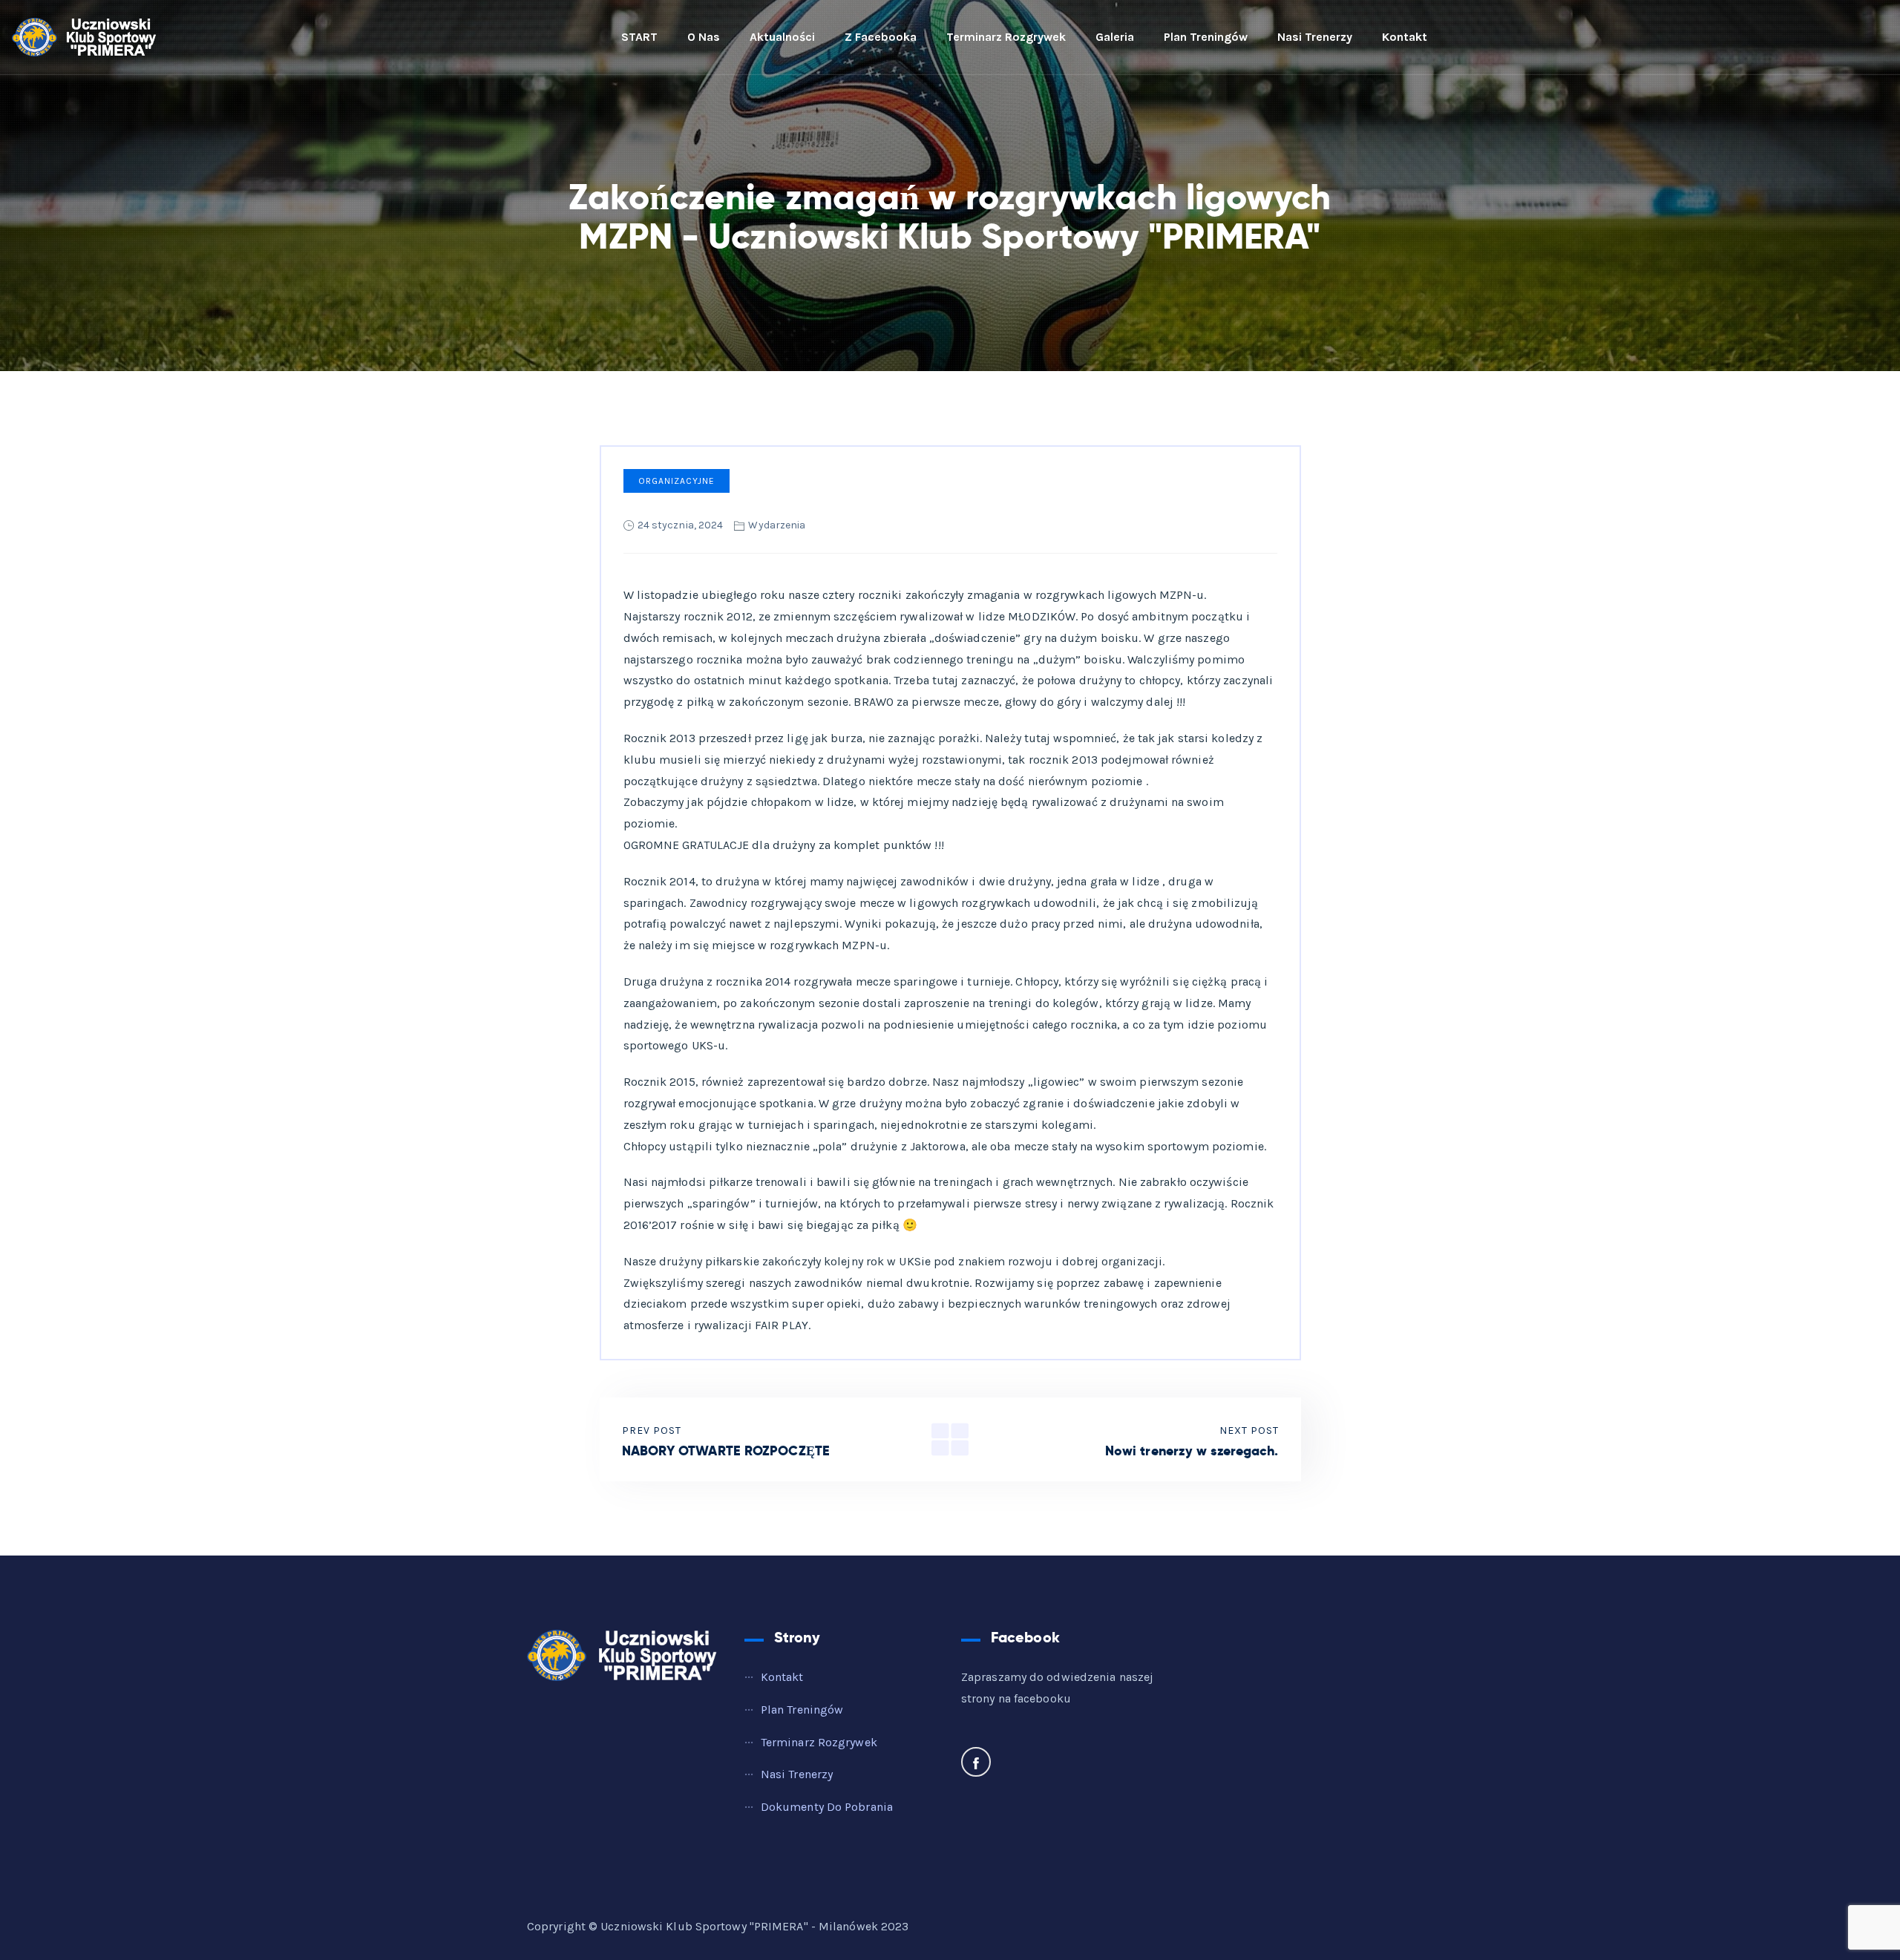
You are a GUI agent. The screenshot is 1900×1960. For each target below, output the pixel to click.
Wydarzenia (777, 525)
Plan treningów (1206, 37)
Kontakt (1405, 37)
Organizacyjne (677, 481)
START (639, 37)
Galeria (1115, 37)
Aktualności (782, 37)
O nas (704, 37)
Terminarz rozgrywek (1006, 37)
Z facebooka (881, 37)
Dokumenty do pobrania (827, 1807)
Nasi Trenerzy (1315, 37)
